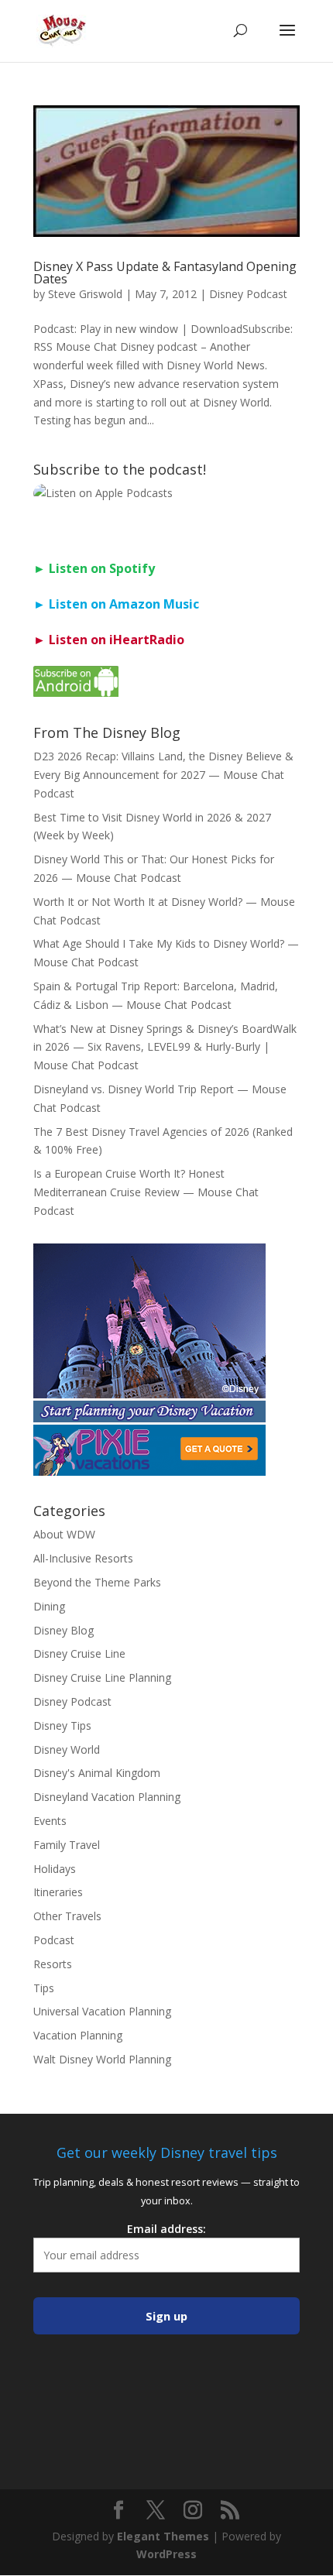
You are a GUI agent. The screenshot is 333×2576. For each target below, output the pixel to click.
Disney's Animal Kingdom (97, 1773)
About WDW (64, 1534)
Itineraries (58, 1892)
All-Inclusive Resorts (83, 1558)
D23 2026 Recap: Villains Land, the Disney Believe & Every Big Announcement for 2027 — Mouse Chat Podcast (163, 775)
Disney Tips (62, 1725)
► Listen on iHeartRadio (109, 640)
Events (50, 1821)
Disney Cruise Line (79, 1653)
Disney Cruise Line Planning (102, 1677)
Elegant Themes (163, 2536)
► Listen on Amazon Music (116, 604)
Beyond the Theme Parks (97, 1582)
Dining (49, 1606)
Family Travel (67, 1845)
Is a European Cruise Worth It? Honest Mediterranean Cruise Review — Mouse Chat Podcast (146, 1192)
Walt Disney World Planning (102, 2059)
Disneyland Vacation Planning (107, 1797)
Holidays (55, 1869)
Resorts (53, 1964)
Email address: (166, 2229)
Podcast (54, 1940)
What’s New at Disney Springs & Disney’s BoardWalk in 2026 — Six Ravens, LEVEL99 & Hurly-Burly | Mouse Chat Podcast (165, 1047)
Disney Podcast (248, 294)
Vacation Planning (78, 2035)
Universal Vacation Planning (102, 2011)
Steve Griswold (85, 294)
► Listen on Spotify (94, 568)
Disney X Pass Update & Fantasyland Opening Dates (165, 273)
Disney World (67, 1749)
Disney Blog (64, 1630)
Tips (44, 1988)
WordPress (166, 2554)
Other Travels (67, 1916)
